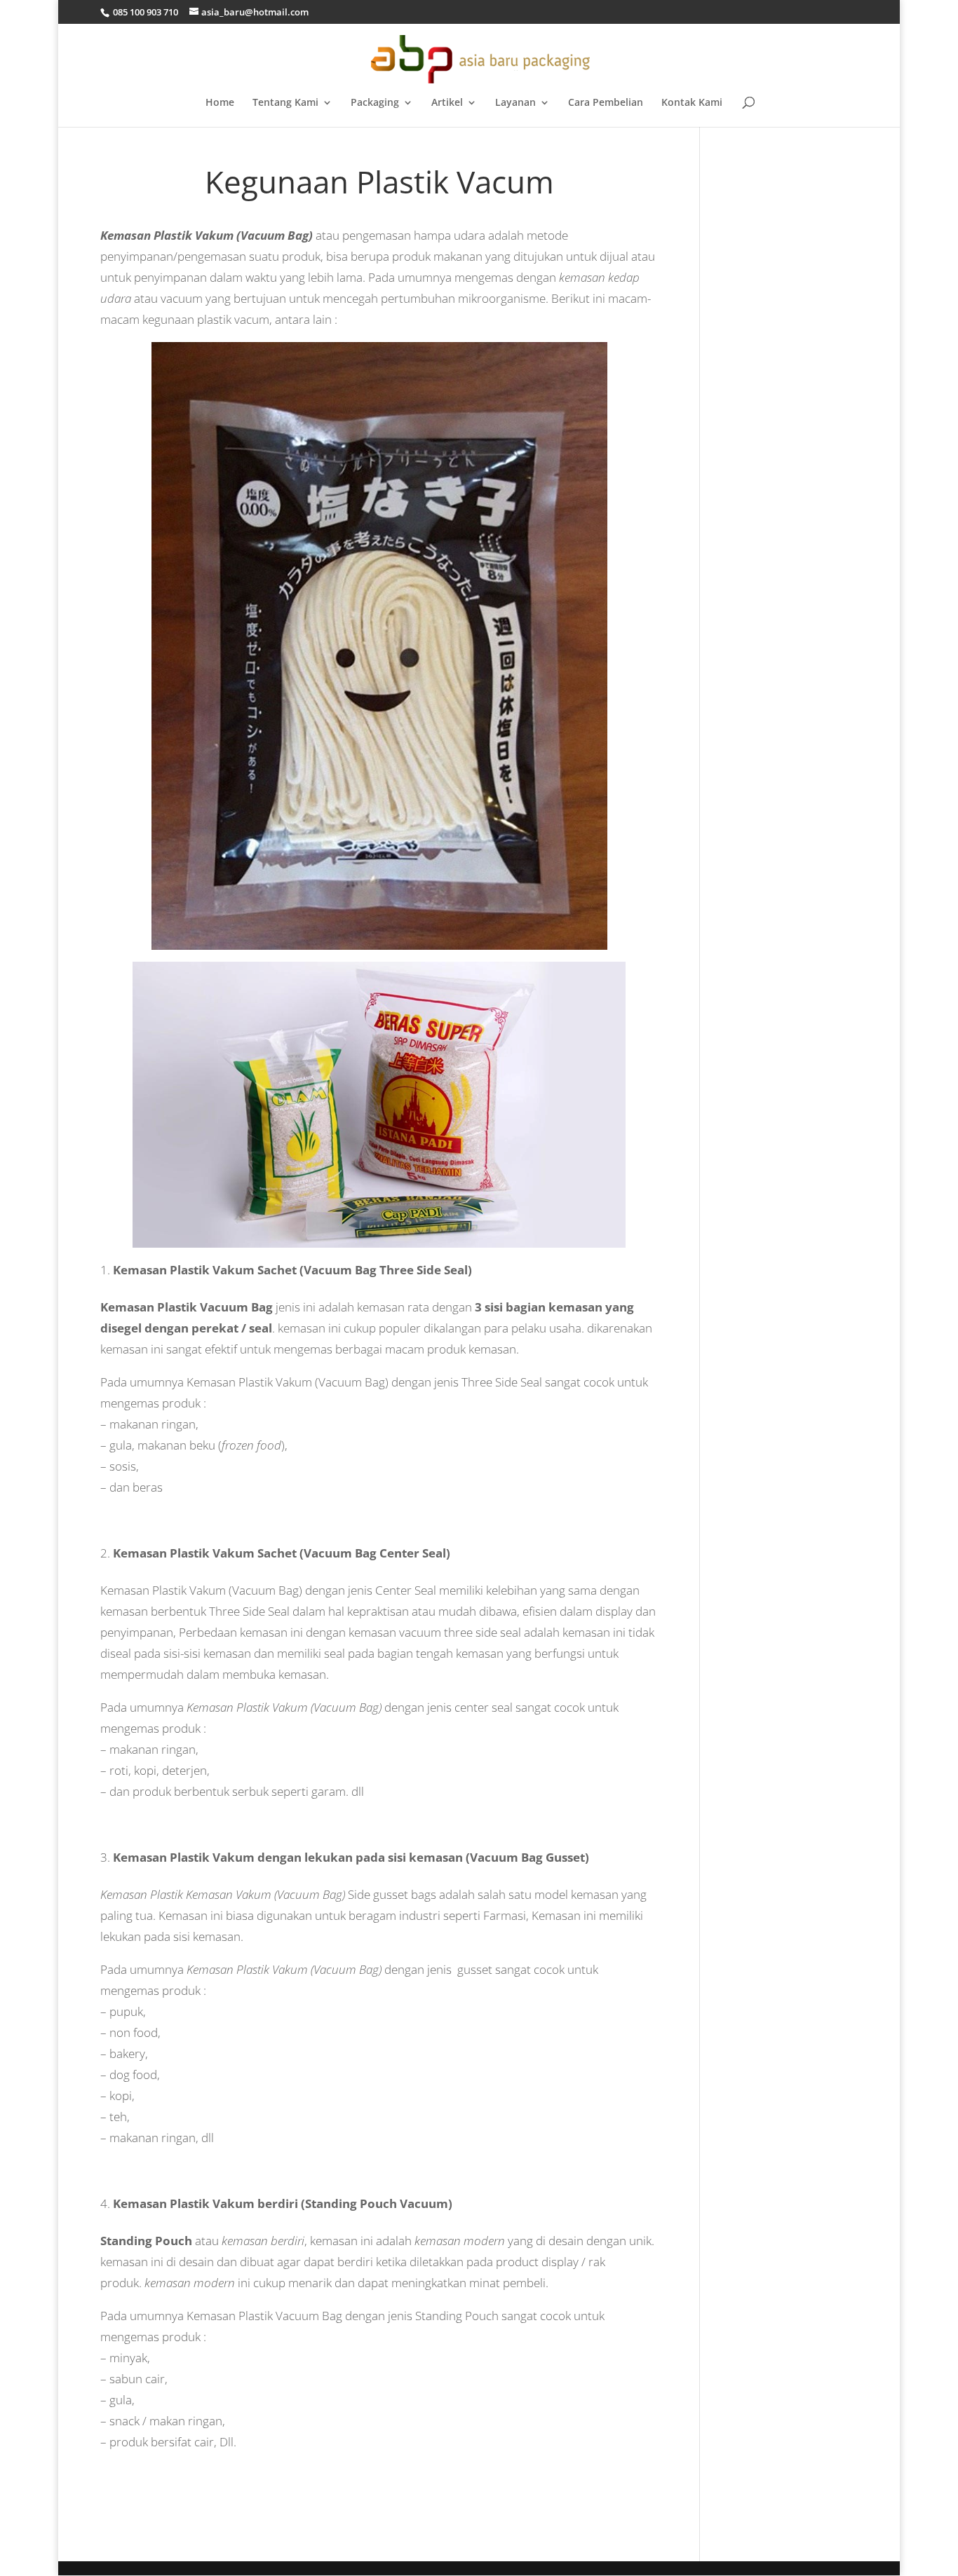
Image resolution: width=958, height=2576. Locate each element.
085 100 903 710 (144, 12)
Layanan (515, 103)
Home (220, 103)
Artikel (447, 103)
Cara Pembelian (606, 103)
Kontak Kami (692, 103)
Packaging (375, 103)
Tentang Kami (285, 103)
